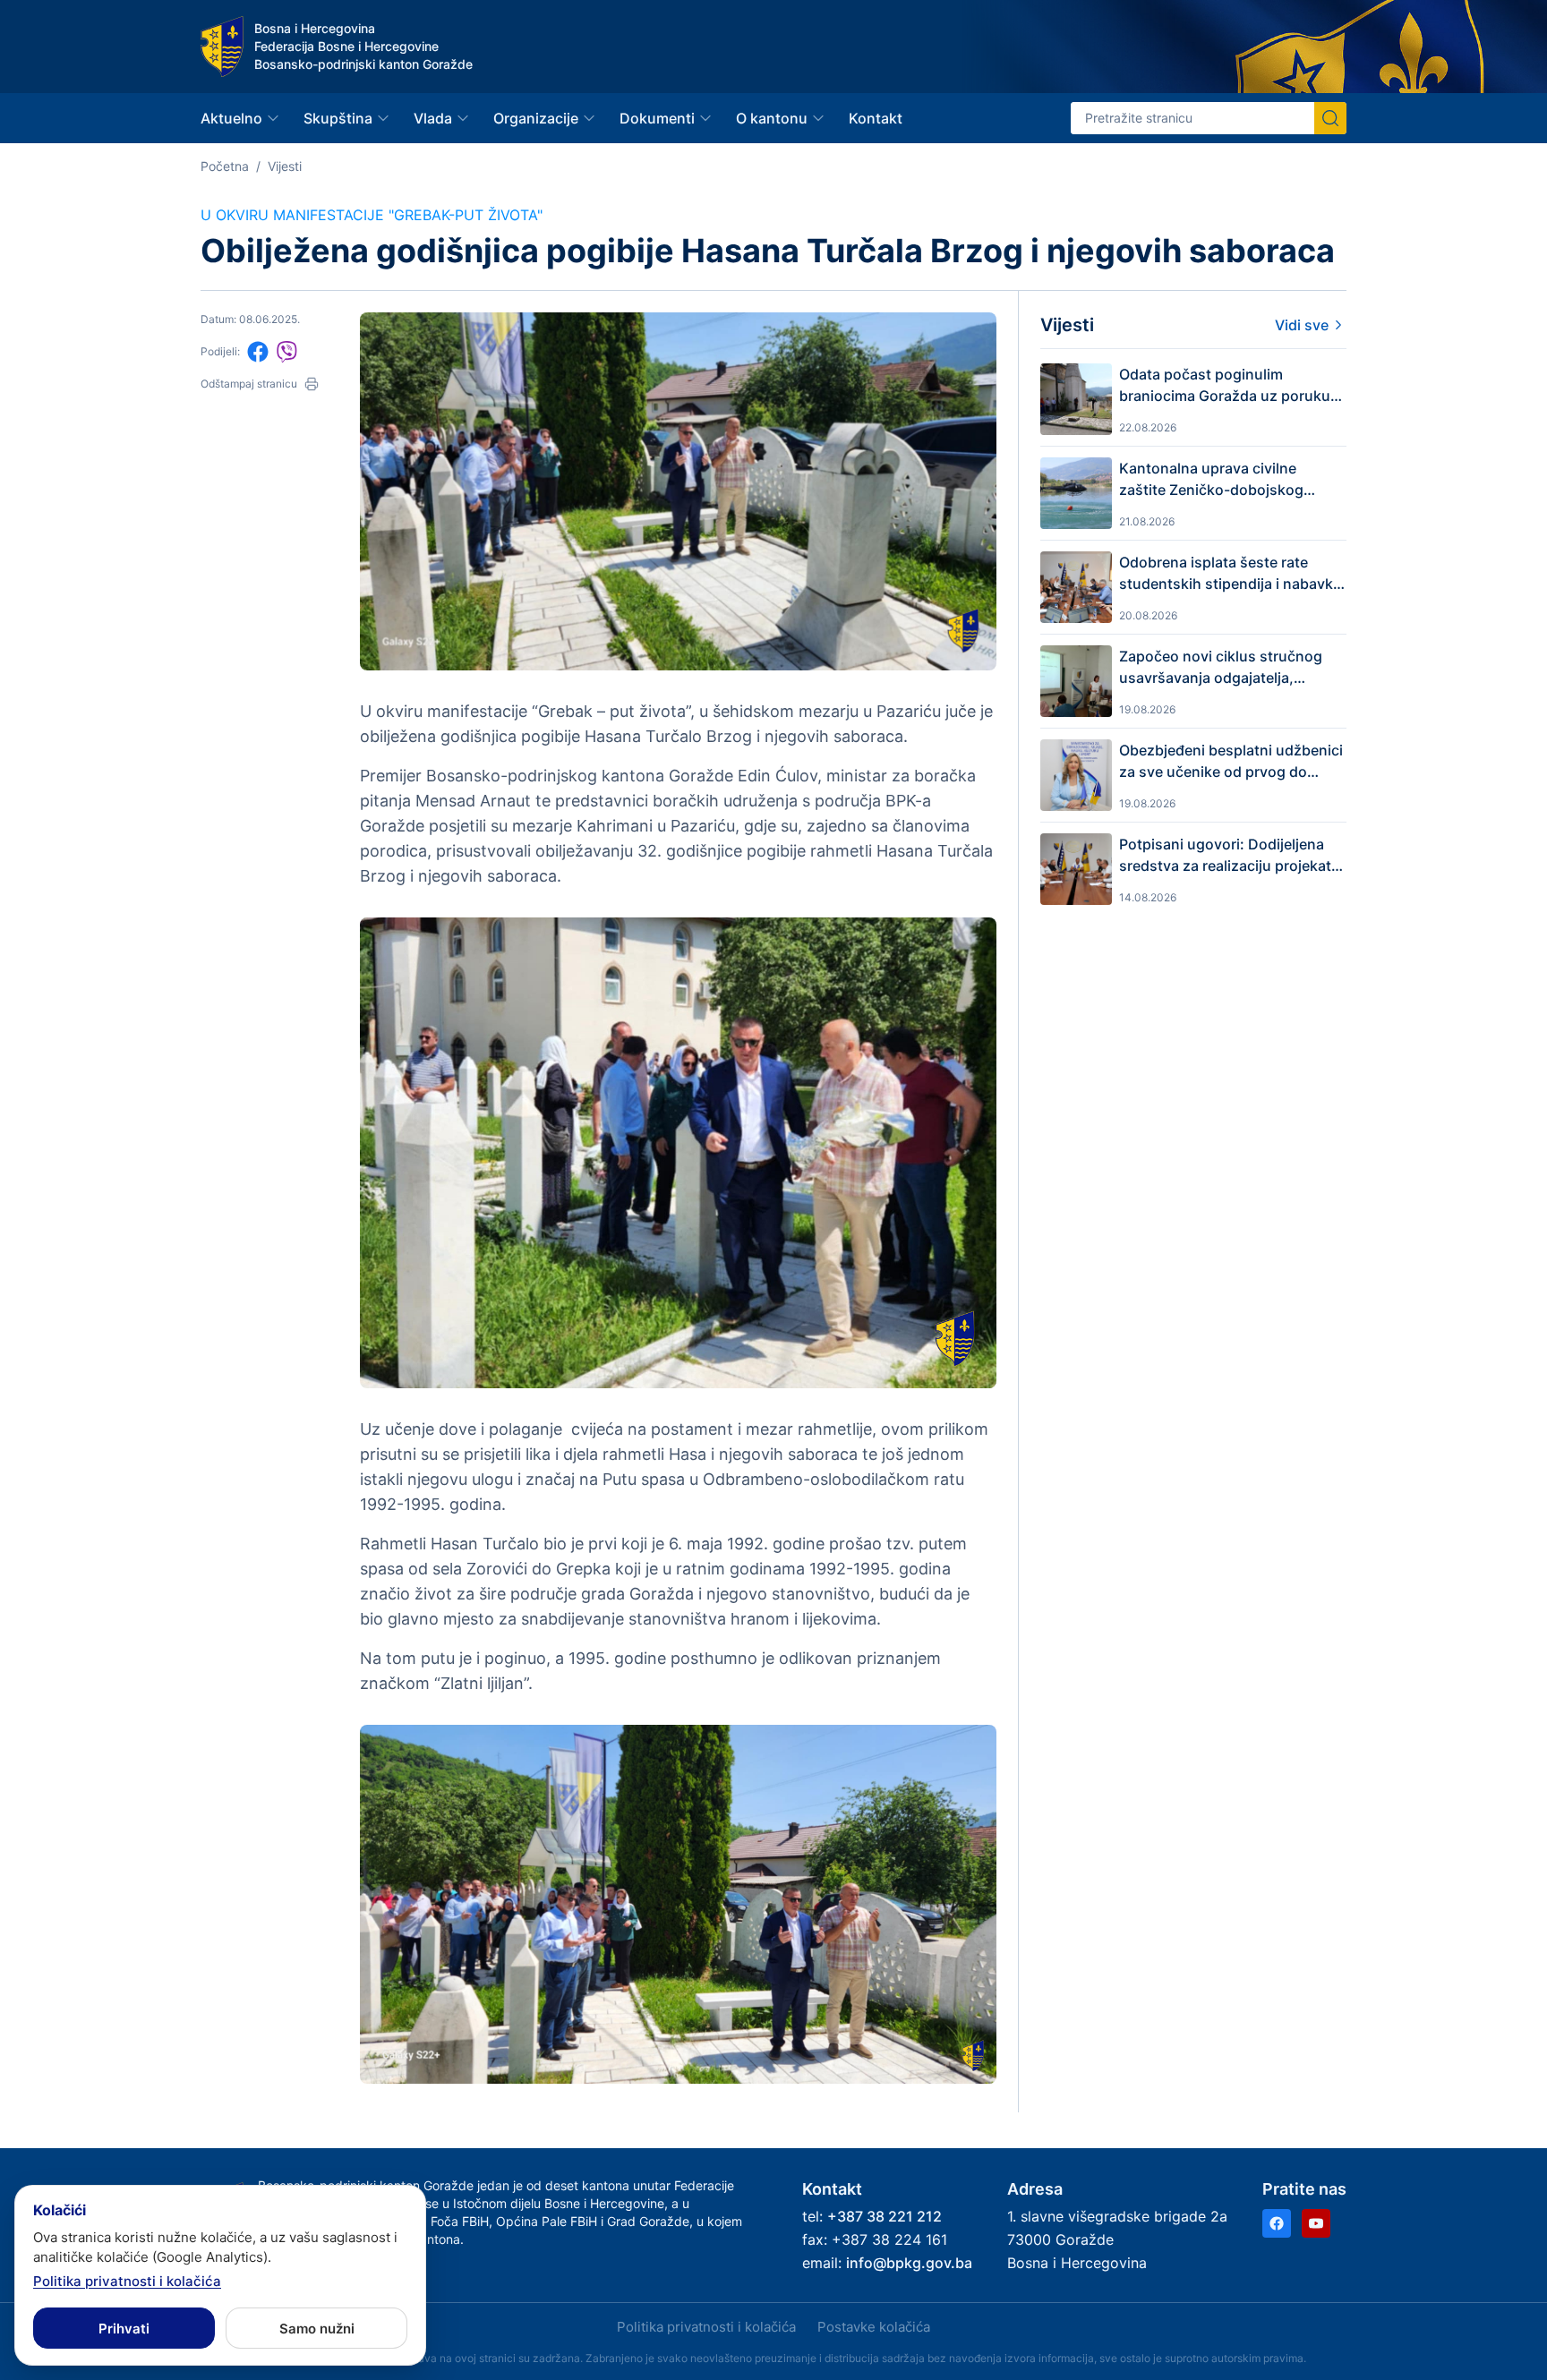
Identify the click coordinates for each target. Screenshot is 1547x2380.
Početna (225, 166)
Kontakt (876, 118)
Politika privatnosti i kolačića (706, 2327)
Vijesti (285, 166)
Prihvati (124, 2329)
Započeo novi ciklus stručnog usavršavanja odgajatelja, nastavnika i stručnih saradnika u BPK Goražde (1232, 668)
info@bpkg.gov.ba (909, 2263)
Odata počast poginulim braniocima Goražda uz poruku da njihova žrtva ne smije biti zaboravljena (1225, 386)
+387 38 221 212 (885, 2216)
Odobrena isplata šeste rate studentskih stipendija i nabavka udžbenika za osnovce (1230, 574)
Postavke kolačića (874, 2327)
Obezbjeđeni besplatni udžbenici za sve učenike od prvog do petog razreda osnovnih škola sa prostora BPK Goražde (1231, 762)
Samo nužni (317, 2329)
